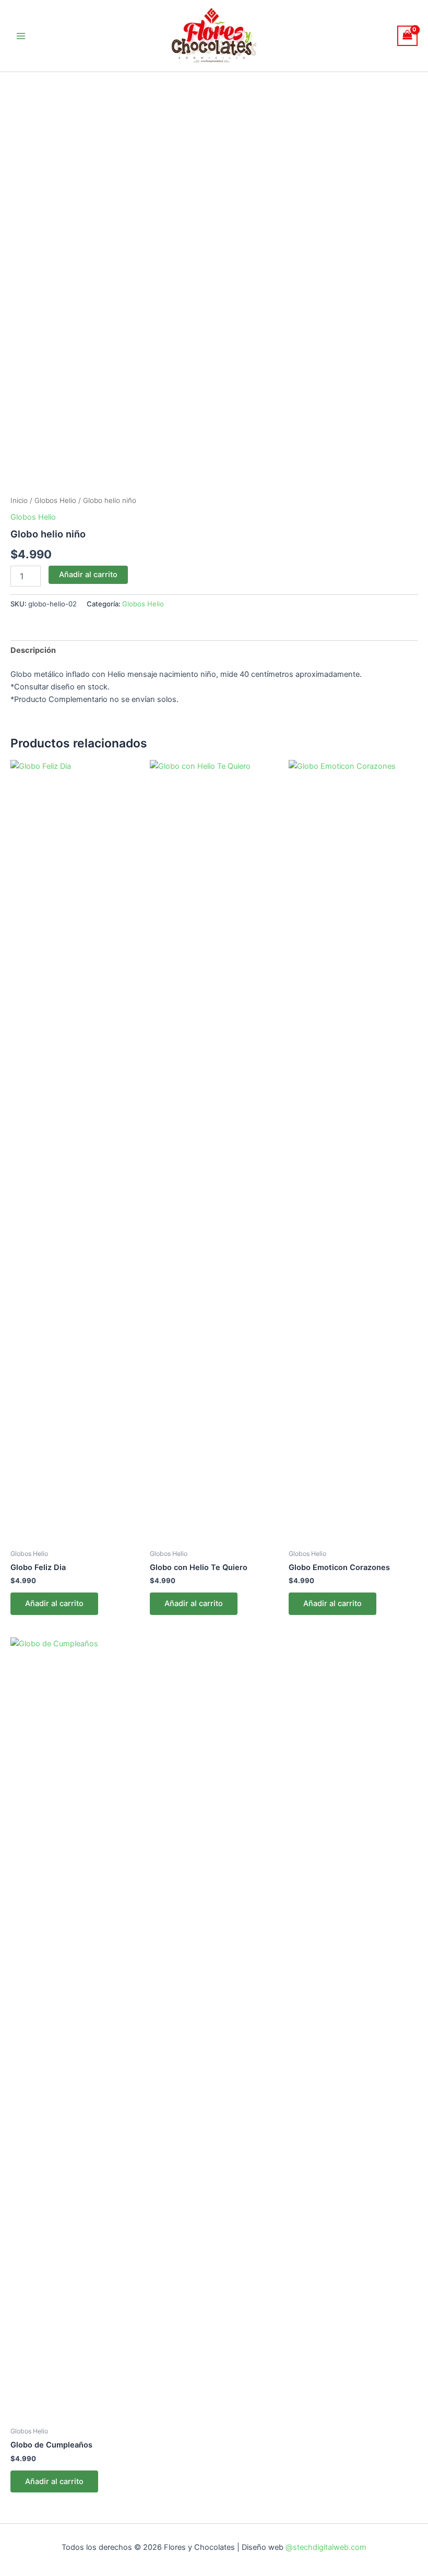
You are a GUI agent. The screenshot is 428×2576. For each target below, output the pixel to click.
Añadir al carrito (88, 575)
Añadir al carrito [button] (54, 1603)
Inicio (19, 500)
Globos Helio (55, 500)
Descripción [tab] (33, 650)
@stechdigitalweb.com (325, 2547)
